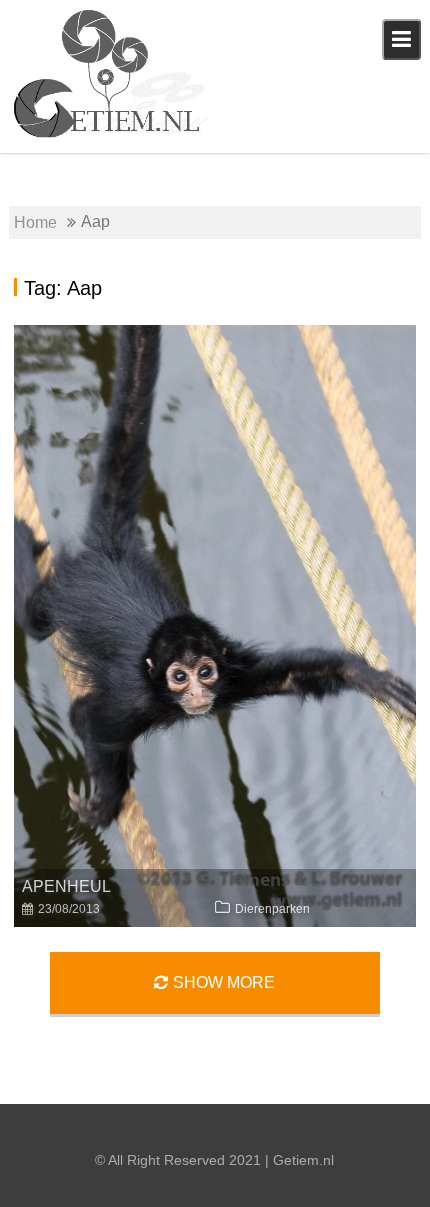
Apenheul (66, 886)
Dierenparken (272, 909)
